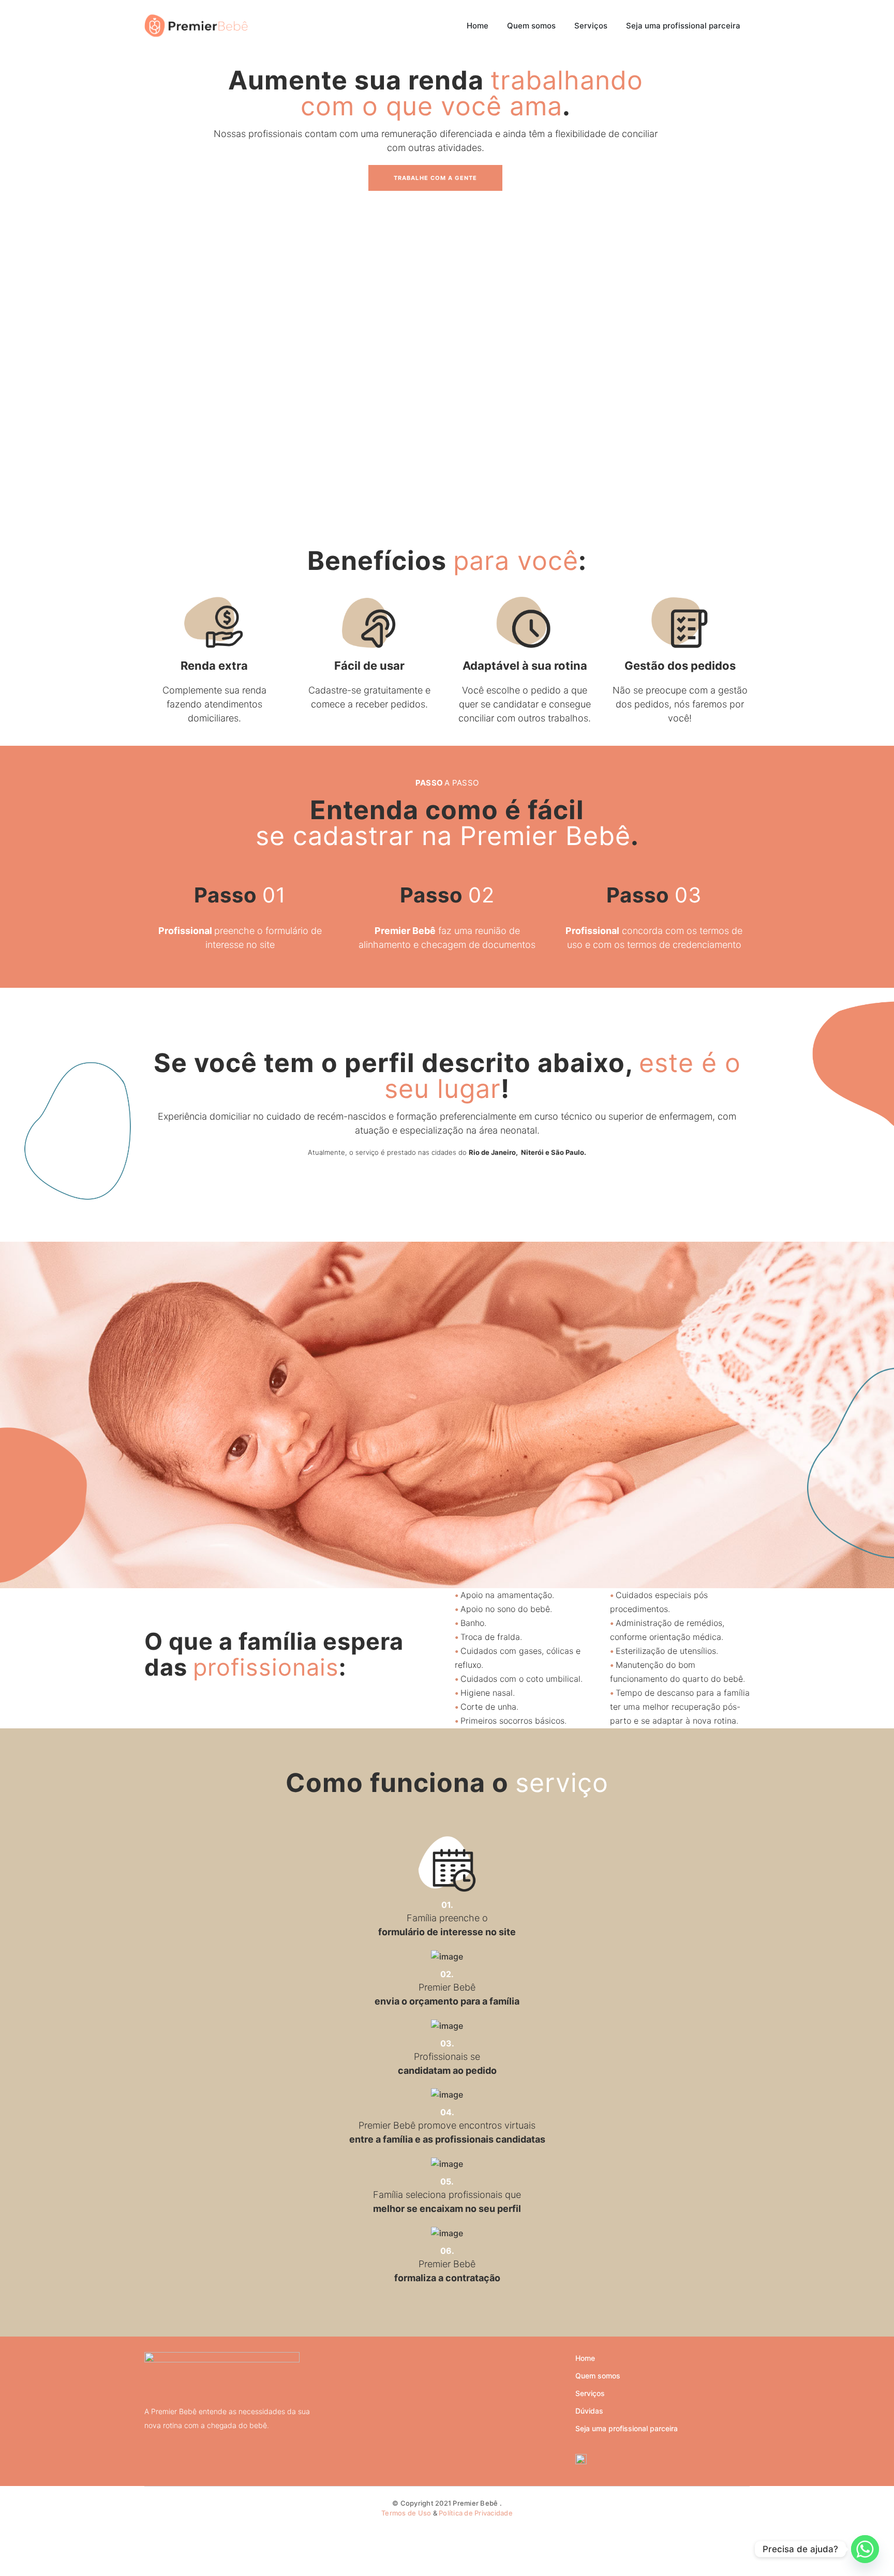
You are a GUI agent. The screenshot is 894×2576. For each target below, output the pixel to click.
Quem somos (598, 2376)
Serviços (590, 2393)
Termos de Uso (406, 2513)
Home (585, 2358)
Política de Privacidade (476, 2513)
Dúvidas (589, 2411)
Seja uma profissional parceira (627, 2428)
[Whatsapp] (865, 2549)
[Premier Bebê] (196, 25)
